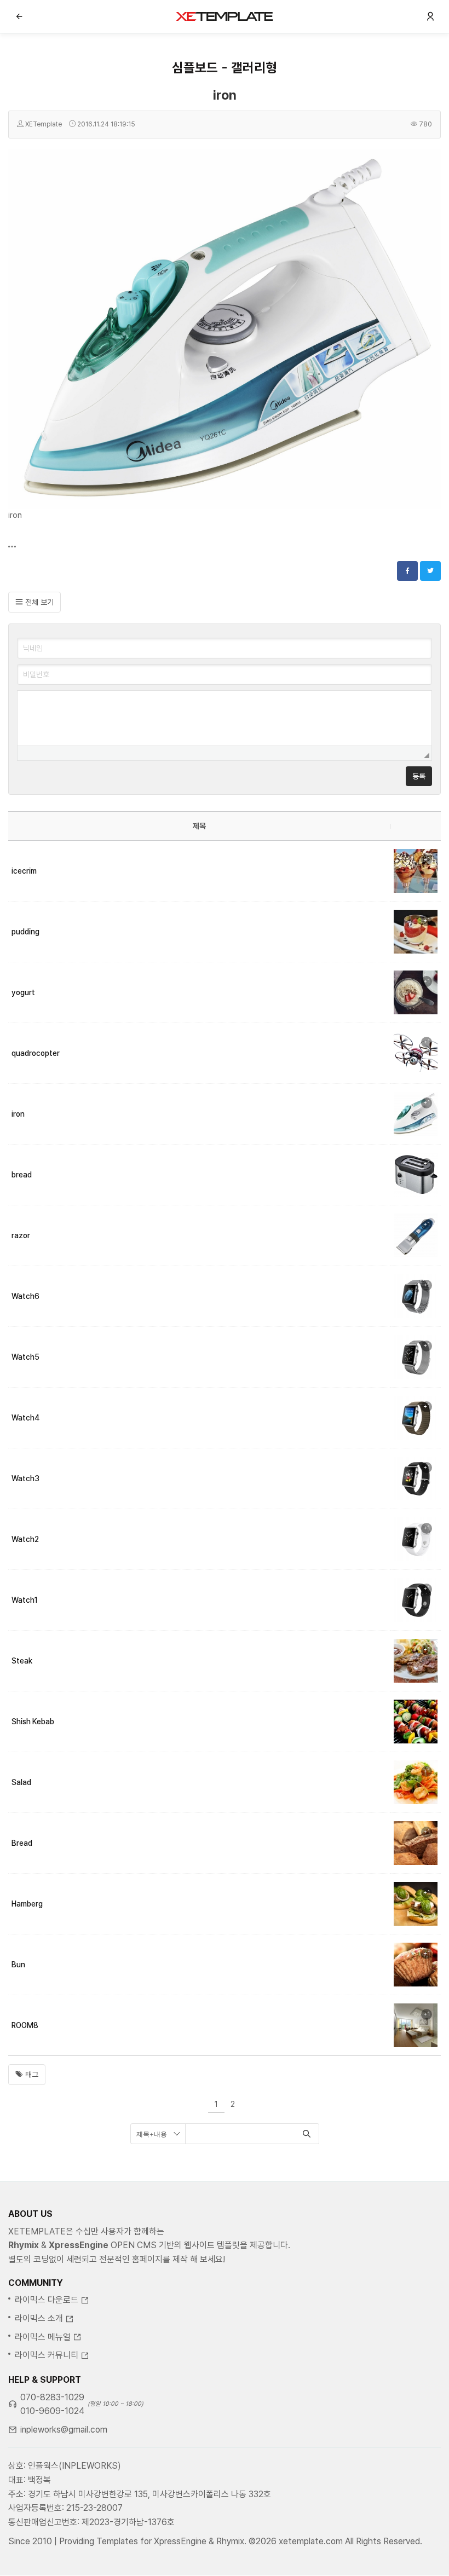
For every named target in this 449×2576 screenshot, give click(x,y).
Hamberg (27, 1904)
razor (21, 1235)
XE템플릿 (225, 16)
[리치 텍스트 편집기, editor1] (225, 718)
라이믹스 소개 (39, 2318)
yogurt (23, 992)
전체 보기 (38, 602)
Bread (22, 1843)
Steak (22, 1661)
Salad (21, 1782)
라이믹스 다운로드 (47, 2300)
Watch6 (25, 1296)
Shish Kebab (33, 1722)
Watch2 (25, 1539)
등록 (419, 776)
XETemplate (44, 124)
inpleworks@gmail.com (64, 2430)
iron (225, 95)
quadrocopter (36, 1053)
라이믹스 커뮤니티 (47, 2355)
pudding (25, 932)
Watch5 (25, 1357)
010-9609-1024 (52, 2411)
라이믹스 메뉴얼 (43, 2337)
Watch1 (25, 1600)
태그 (31, 2075)
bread (22, 1175)
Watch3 (25, 1478)
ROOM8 (25, 2025)
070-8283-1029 (52, 2397)
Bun (18, 1965)
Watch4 (26, 1418)
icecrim (24, 871)
